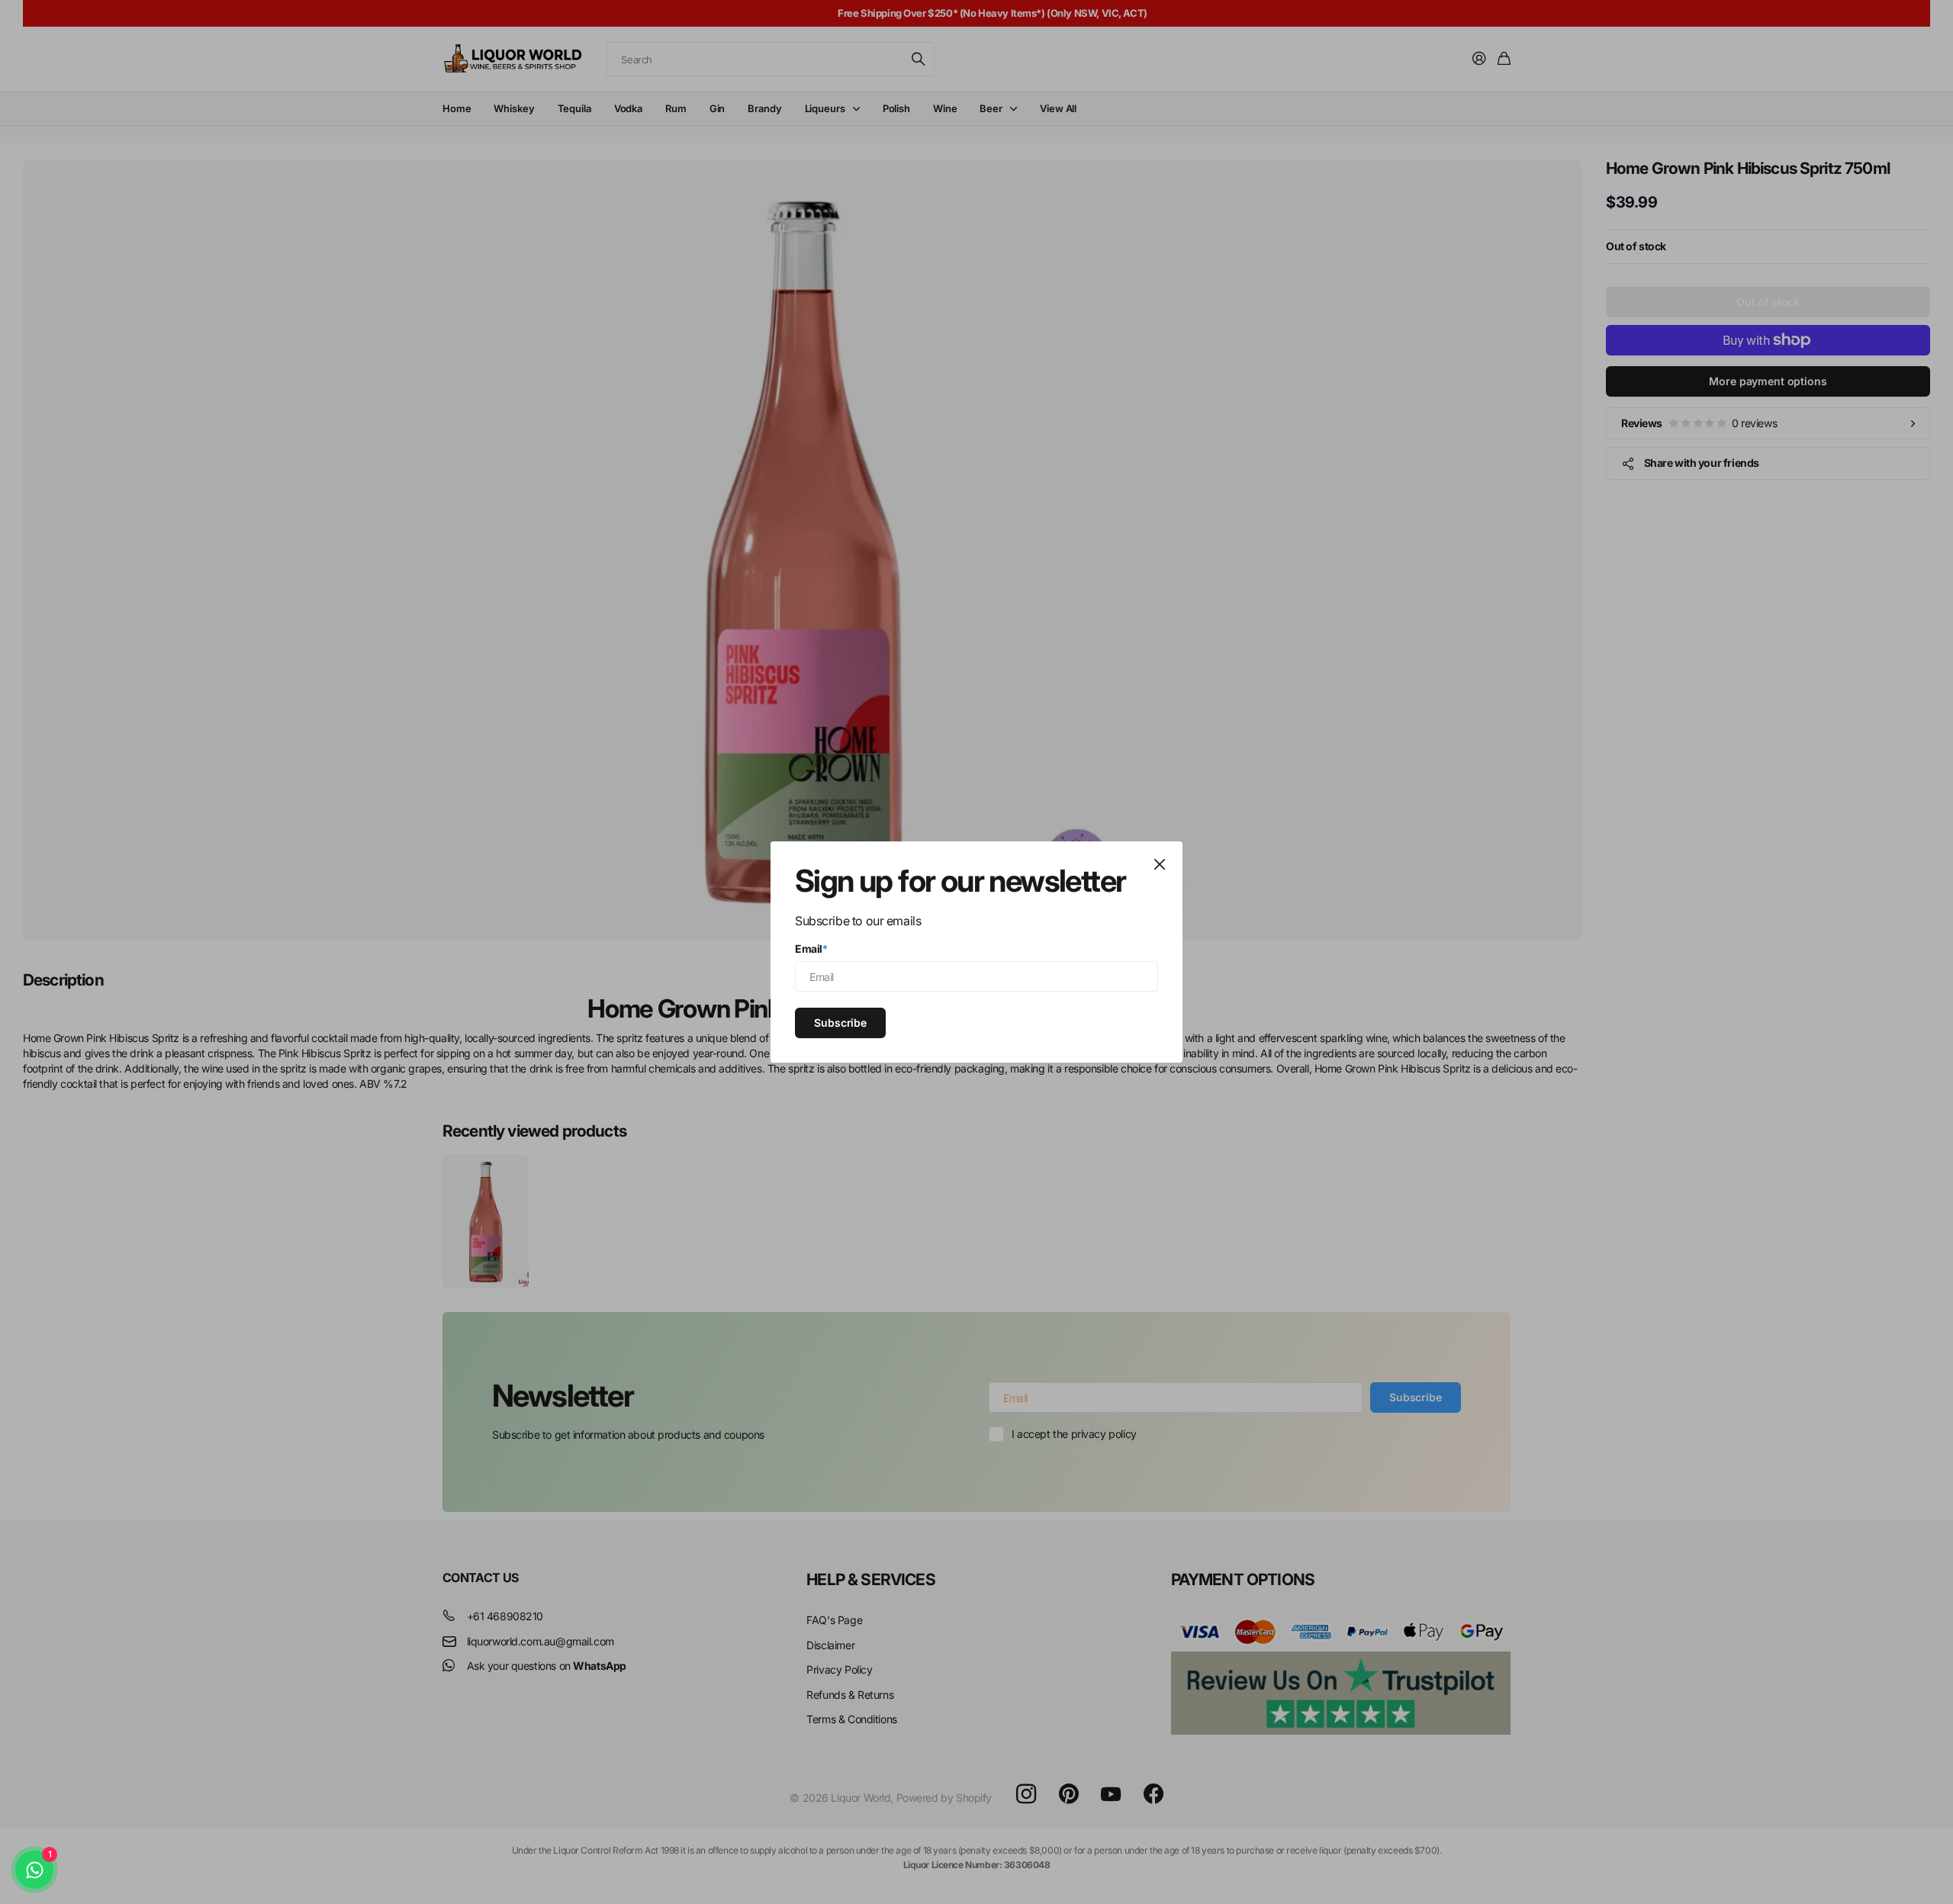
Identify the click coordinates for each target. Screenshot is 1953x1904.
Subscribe (840, 1022)
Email (811, 949)
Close (1160, 864)
